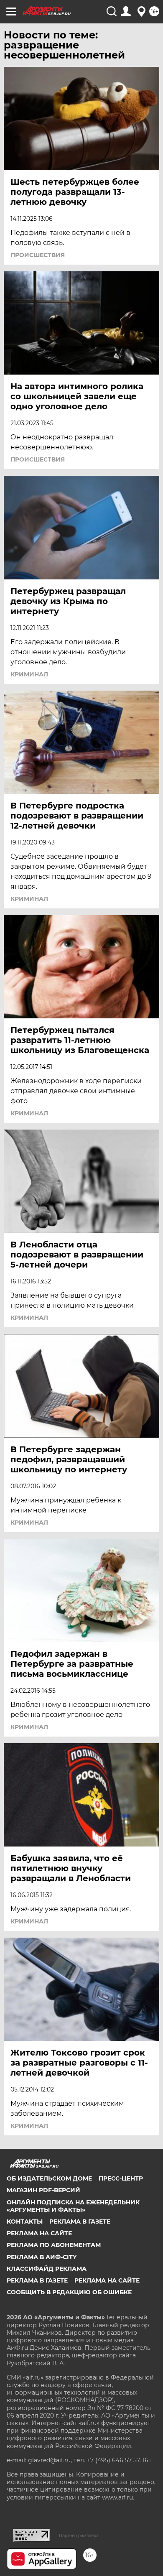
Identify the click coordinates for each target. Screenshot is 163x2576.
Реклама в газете (80, 2221)
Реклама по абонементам (54, 2245)
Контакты (25, 2221)
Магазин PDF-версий (43, 2190)
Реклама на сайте (39, 2233)
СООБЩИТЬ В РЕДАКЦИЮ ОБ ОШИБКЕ (69, 2292)
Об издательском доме (49, 2178)
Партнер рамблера (79, 2535)
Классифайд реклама (47, 2269)
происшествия (38, 255)
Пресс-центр (121, 2178)
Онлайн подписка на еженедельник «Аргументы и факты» (73, 2206)
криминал (29, 674)
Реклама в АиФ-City (42, 2257)
